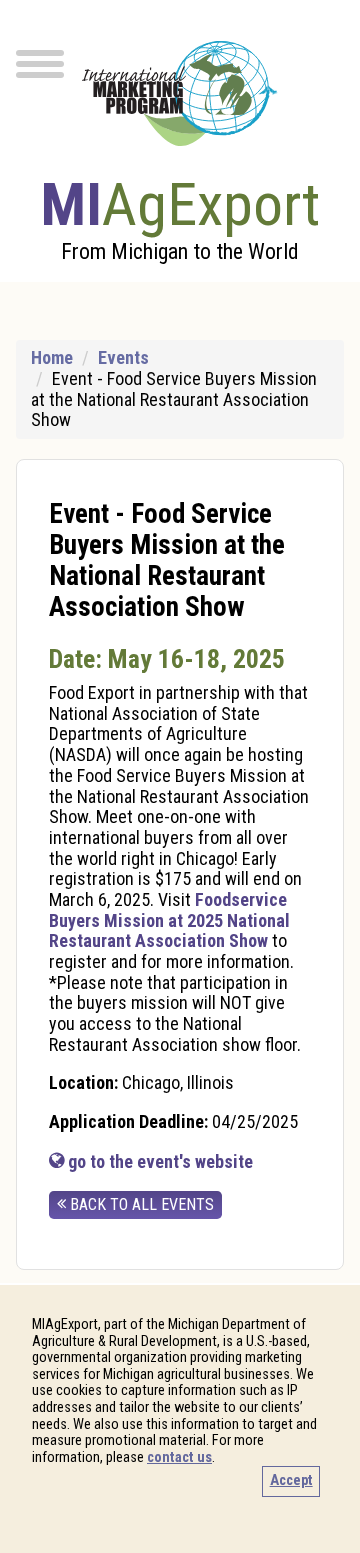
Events (123, 357)
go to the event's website (158, 1161)
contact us (179, 1457)
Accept (291, 1480)
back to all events (140, 1204)
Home (52, 357)
